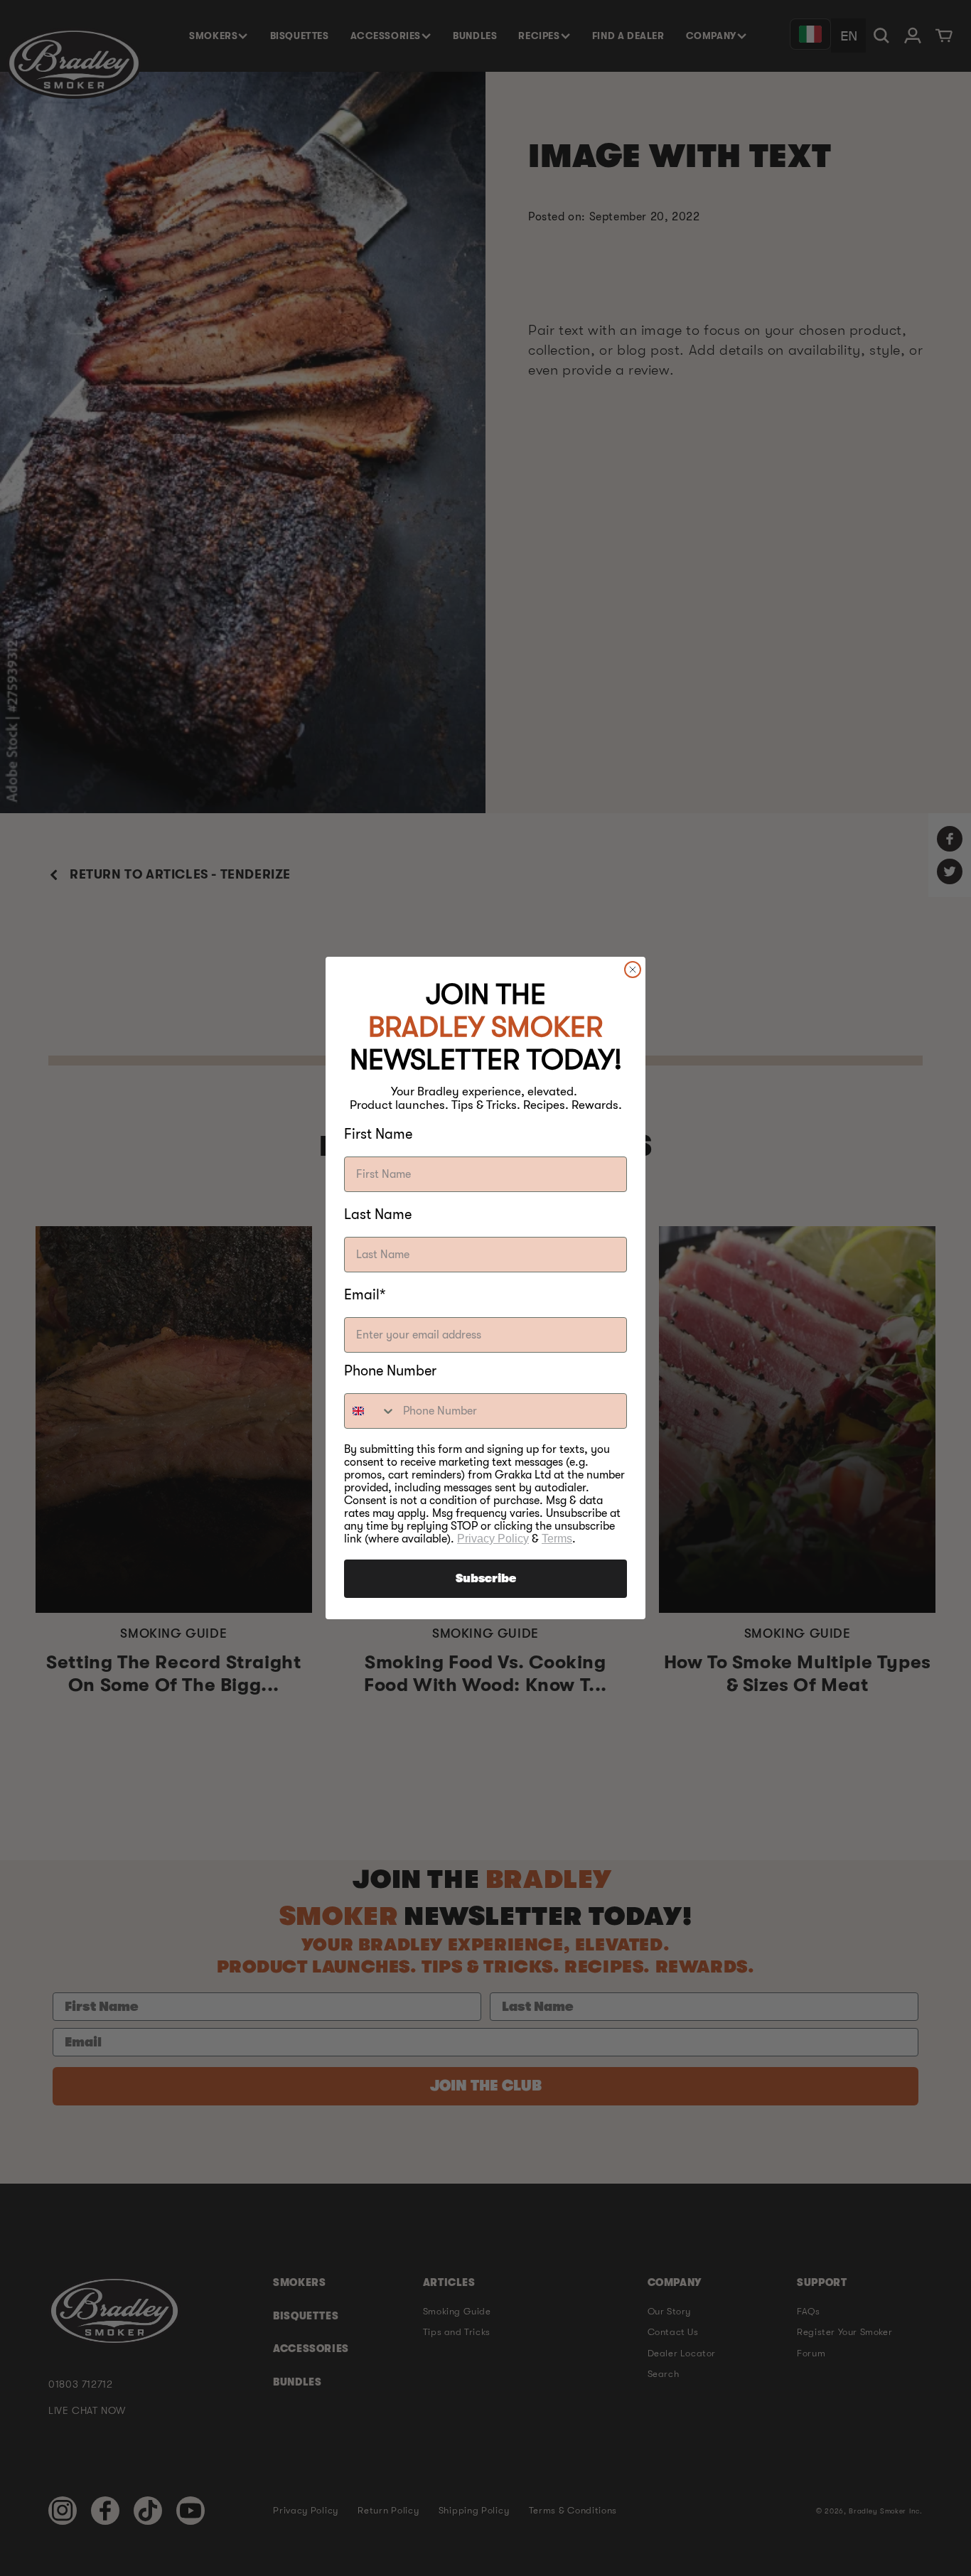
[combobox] (370, 1411)
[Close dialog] (633, 970)
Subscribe (486, 1579)
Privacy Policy (493, 1539)
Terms (557, 1539)
